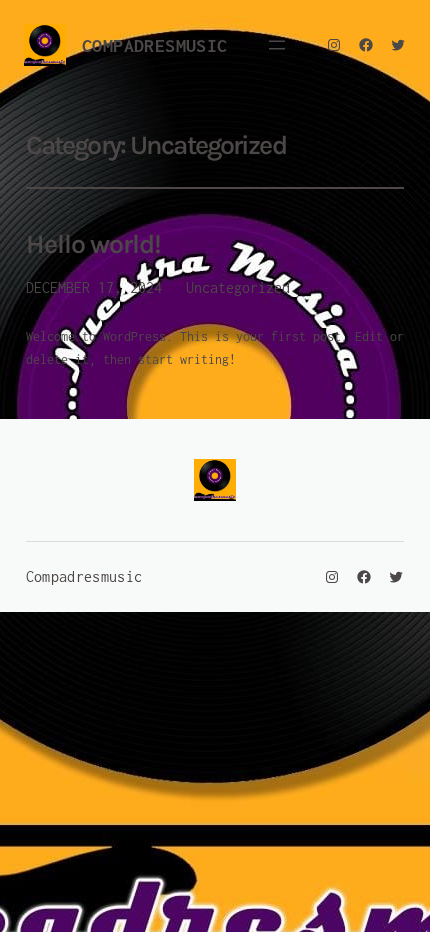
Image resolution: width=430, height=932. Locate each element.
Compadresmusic (155, 45)
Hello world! (93, 244)
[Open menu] (277, 45)
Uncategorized (238, 287)
